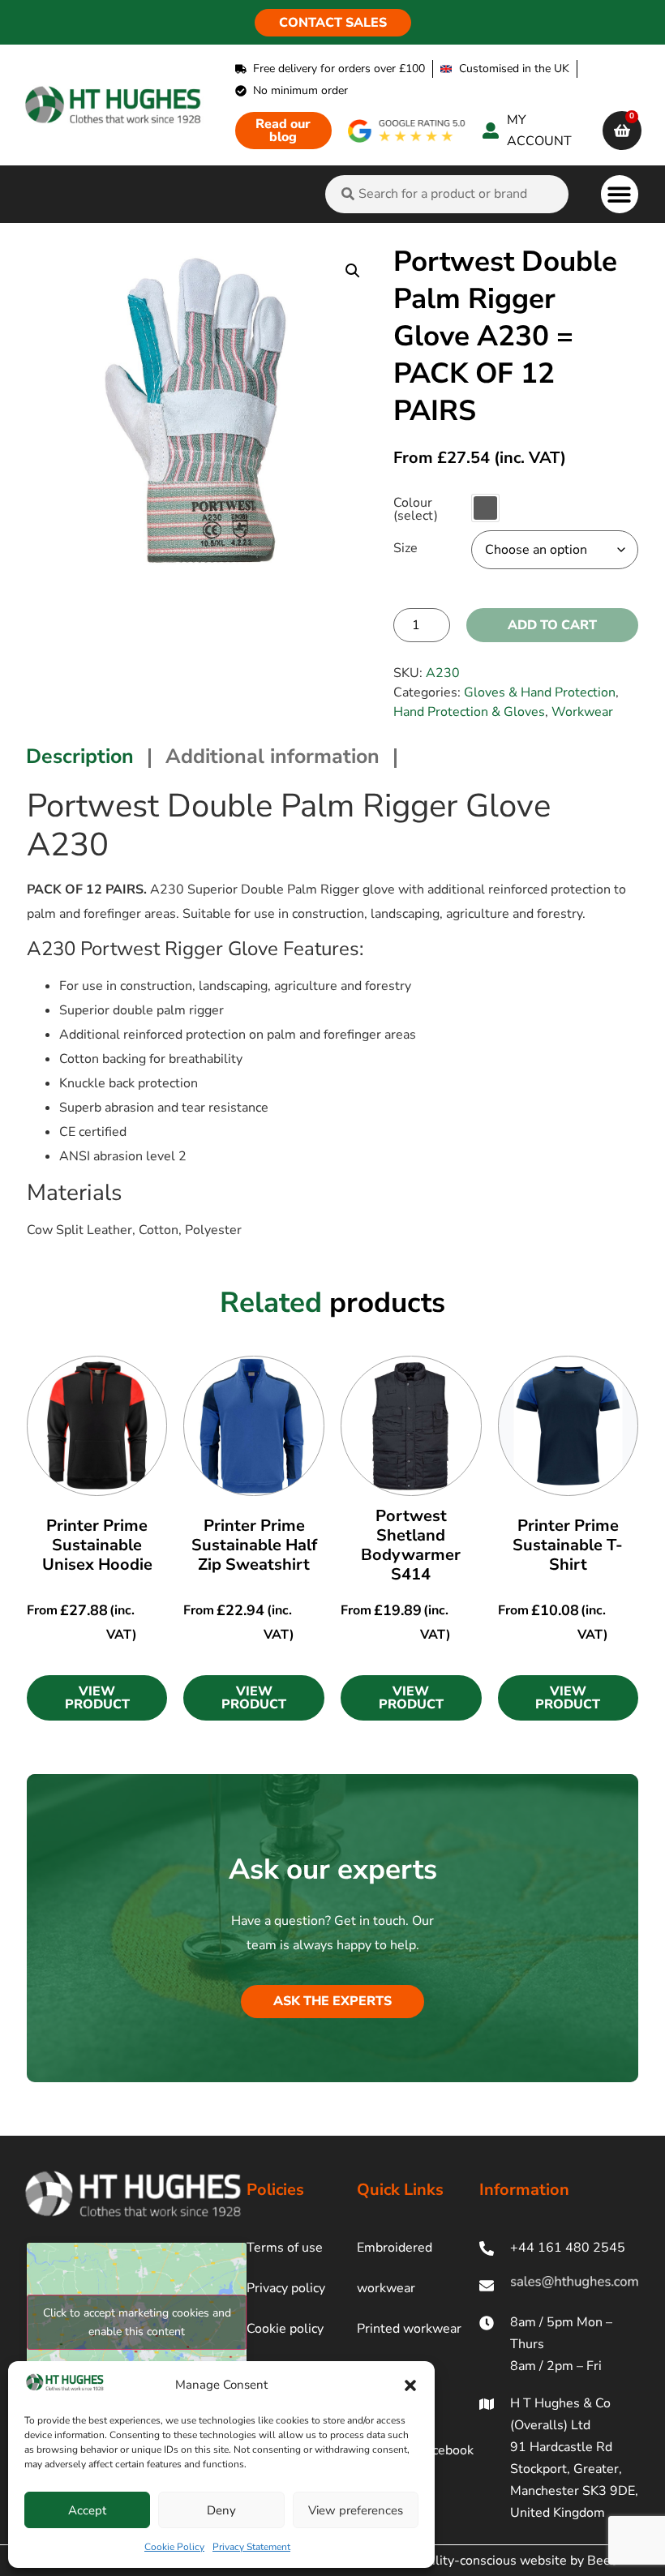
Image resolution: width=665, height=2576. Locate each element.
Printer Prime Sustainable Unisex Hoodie (97, 1545)
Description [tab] (80, 757)
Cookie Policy (174, 2547)
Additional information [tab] (272, 757)
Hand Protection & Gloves (469, 712)
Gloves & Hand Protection (540, 692)
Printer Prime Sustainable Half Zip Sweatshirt (254, 1545)
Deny (221, 2510)
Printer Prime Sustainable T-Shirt (568, 1545)
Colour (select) (416, 509)
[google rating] (407, 131)
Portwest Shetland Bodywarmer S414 (411, 1545)
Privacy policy (286, 2288)
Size (405, 548)
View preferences (356, 2510)
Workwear (582, 712)
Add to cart (552, 625)
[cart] (622, 131)
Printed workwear (409, 2329)
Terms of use (285, 2248)
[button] (410, 2385)
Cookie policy (285, 2329)
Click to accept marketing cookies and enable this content (137, 2322)
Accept (87, 2510)
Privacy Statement (251, 2547)
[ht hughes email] (559, 2285)
